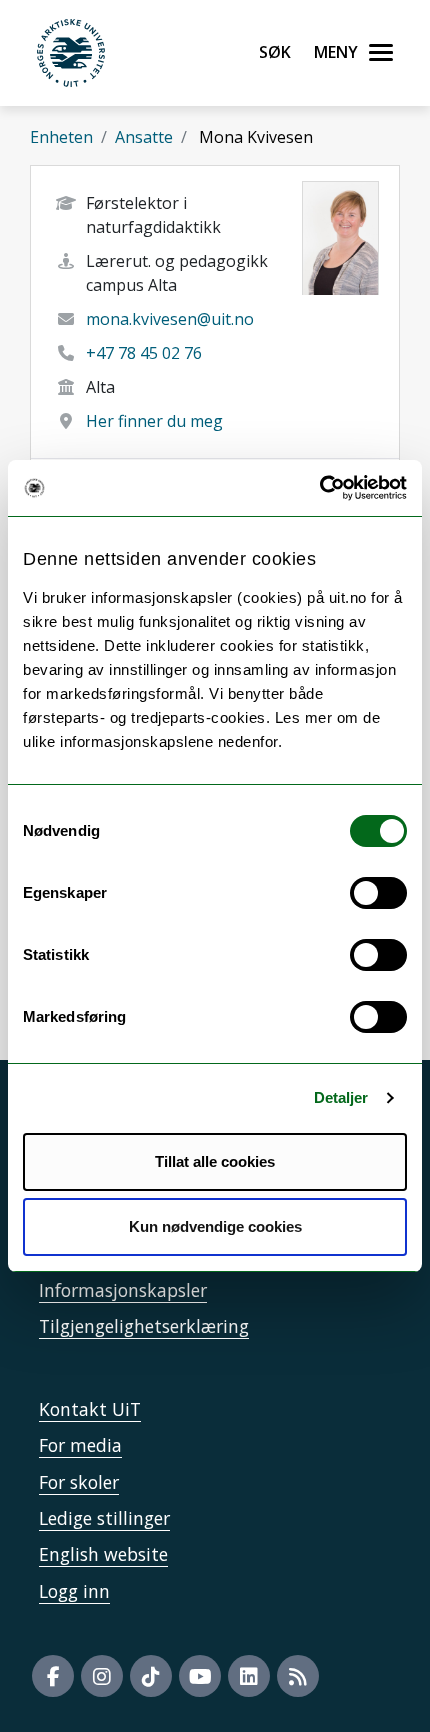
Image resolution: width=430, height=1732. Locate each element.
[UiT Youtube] (200, 1676)
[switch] (378, 893)
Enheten (61, 137)
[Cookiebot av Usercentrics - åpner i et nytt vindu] (319, 488)
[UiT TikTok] (151, 1676)
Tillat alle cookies (215, 1161)
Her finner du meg (154, 421)
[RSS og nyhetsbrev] (298, 1676)
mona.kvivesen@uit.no (170, 319)
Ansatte (144, 137)
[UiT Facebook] (53, 1676)
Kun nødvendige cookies (215, 1226)
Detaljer (341, 1097)
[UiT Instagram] (102, 1676)
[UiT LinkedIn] (249, 1676)
